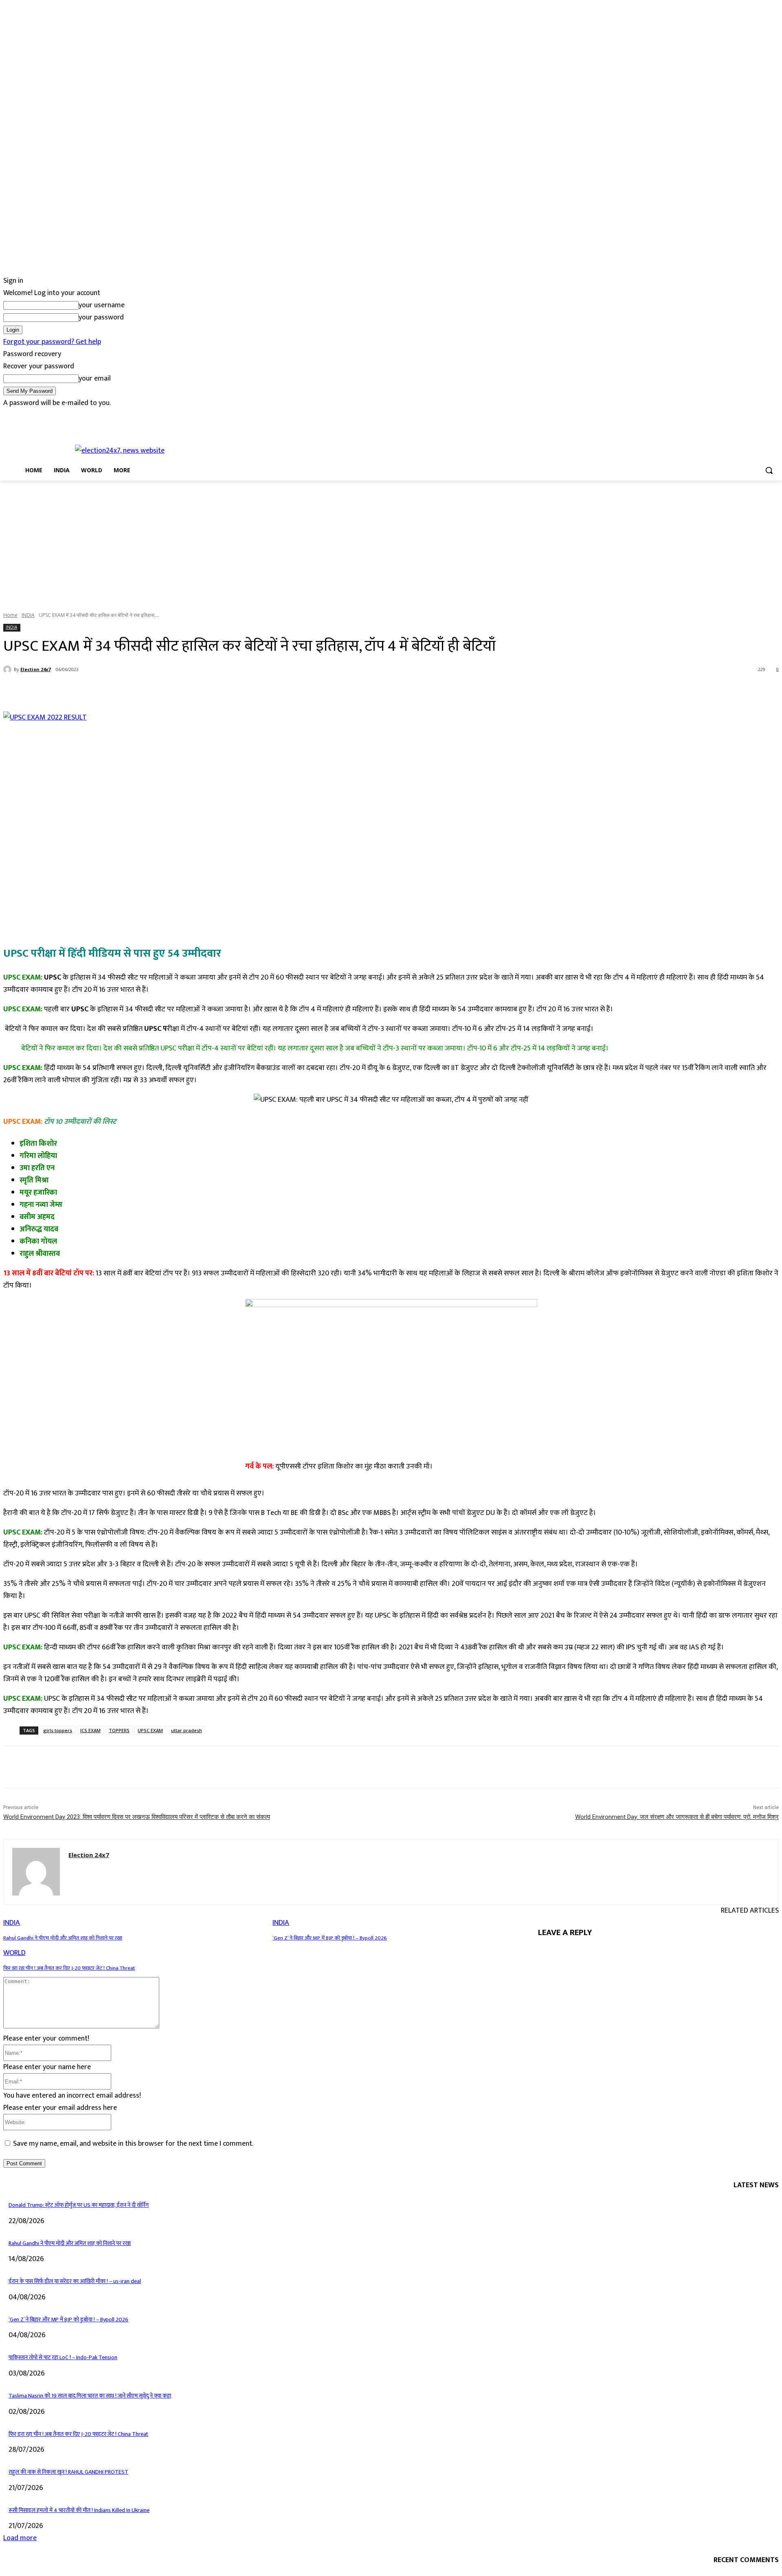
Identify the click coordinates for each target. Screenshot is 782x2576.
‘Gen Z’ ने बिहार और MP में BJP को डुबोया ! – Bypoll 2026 (330, 1938)
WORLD (14, 1953)
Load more (20, 2538)
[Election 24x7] (9, 669)
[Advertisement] (391, 542)
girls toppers (58, 1730)
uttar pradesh (187, 1730)
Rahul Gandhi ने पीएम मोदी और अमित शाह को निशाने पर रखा (63, 1938)
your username (102, 305)
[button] (769, 470)
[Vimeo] (42, 415)
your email (95, 379)
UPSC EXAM (150, 1730)
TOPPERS (119, 1730)
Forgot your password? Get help (52, 342)
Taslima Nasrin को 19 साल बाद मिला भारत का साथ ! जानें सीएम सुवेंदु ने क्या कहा (90, 2396)
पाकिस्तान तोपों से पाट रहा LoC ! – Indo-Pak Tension (63, 2357)
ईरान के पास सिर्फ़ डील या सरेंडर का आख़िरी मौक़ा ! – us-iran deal (75, 2281)
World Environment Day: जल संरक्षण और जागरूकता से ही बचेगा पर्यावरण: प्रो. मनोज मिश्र (677, 1817)
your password (101, 317)
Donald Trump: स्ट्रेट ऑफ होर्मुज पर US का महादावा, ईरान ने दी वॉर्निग (79, 2205)
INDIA (28, 615)
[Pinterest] (136, 691)
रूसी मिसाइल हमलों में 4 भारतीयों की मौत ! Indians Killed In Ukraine (79, 2510)
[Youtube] (53, 415)
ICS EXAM (90, 1730)
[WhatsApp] (166, 691)
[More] (195, 691)
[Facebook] (8, 415)
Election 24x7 (35, 669)
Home (10, 615)
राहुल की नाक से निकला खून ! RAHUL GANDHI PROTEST (68, 2472)
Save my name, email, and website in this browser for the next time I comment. (133, 2144)
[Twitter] (31, 415)
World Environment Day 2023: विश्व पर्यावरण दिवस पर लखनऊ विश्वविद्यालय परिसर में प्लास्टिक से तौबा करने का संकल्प (137, 1817)
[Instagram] (19, 415)
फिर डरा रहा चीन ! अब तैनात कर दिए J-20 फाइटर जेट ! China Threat (69, 1968)
